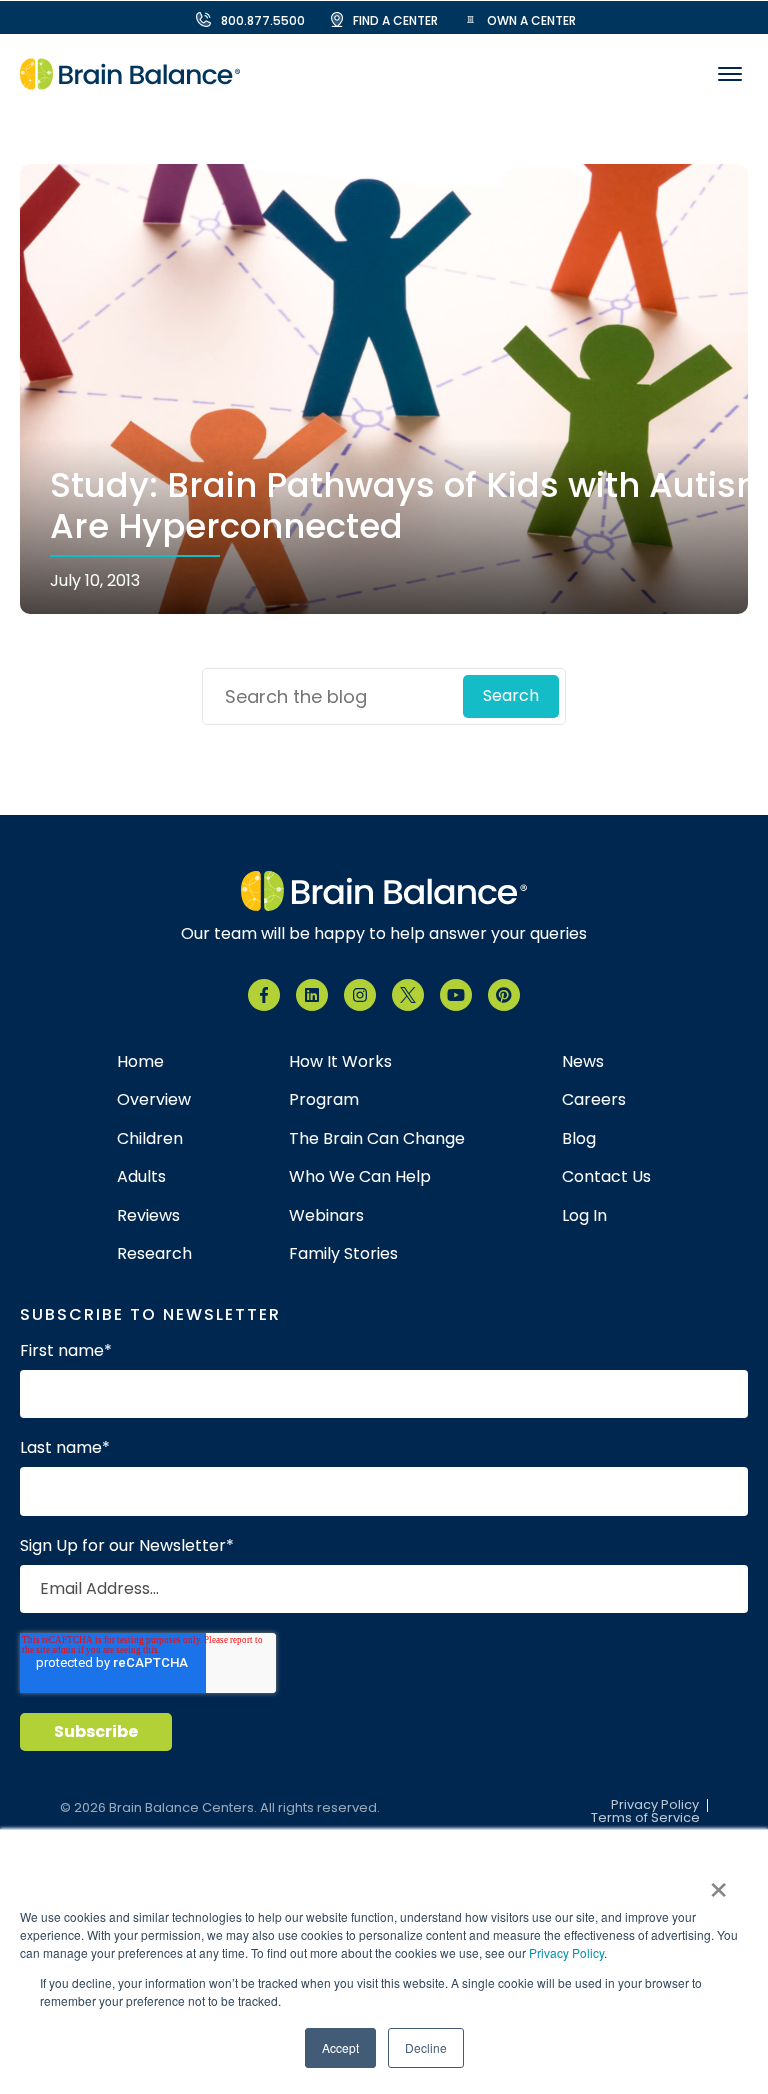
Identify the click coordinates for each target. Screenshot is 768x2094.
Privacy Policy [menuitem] (655, 1805)
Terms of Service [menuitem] (645, 1818)
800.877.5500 (263, 20)
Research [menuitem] (154, 1254)
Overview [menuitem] (154, 1100)
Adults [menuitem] (141, 1177)
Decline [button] (426, 2047)
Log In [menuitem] (584, 1216)
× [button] (718, 1883)
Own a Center (531, 20)
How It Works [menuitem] (340, 1062)
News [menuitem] (583, 1062)
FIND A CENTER (395, 20)
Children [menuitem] (150, 1139)
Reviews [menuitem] (148, 1216)
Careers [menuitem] (594, 1100)
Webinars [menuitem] (326, 1216)
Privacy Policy (566, 1952)
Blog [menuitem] (579, 1139)
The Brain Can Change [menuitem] (377, 1139)
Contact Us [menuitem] (606, 1177)
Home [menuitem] (140, 1062)
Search (511, 695)
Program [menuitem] (324, 1100)
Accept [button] (340, 2047)
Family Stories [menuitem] (343, 1254)
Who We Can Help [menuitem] (360, 1177)
